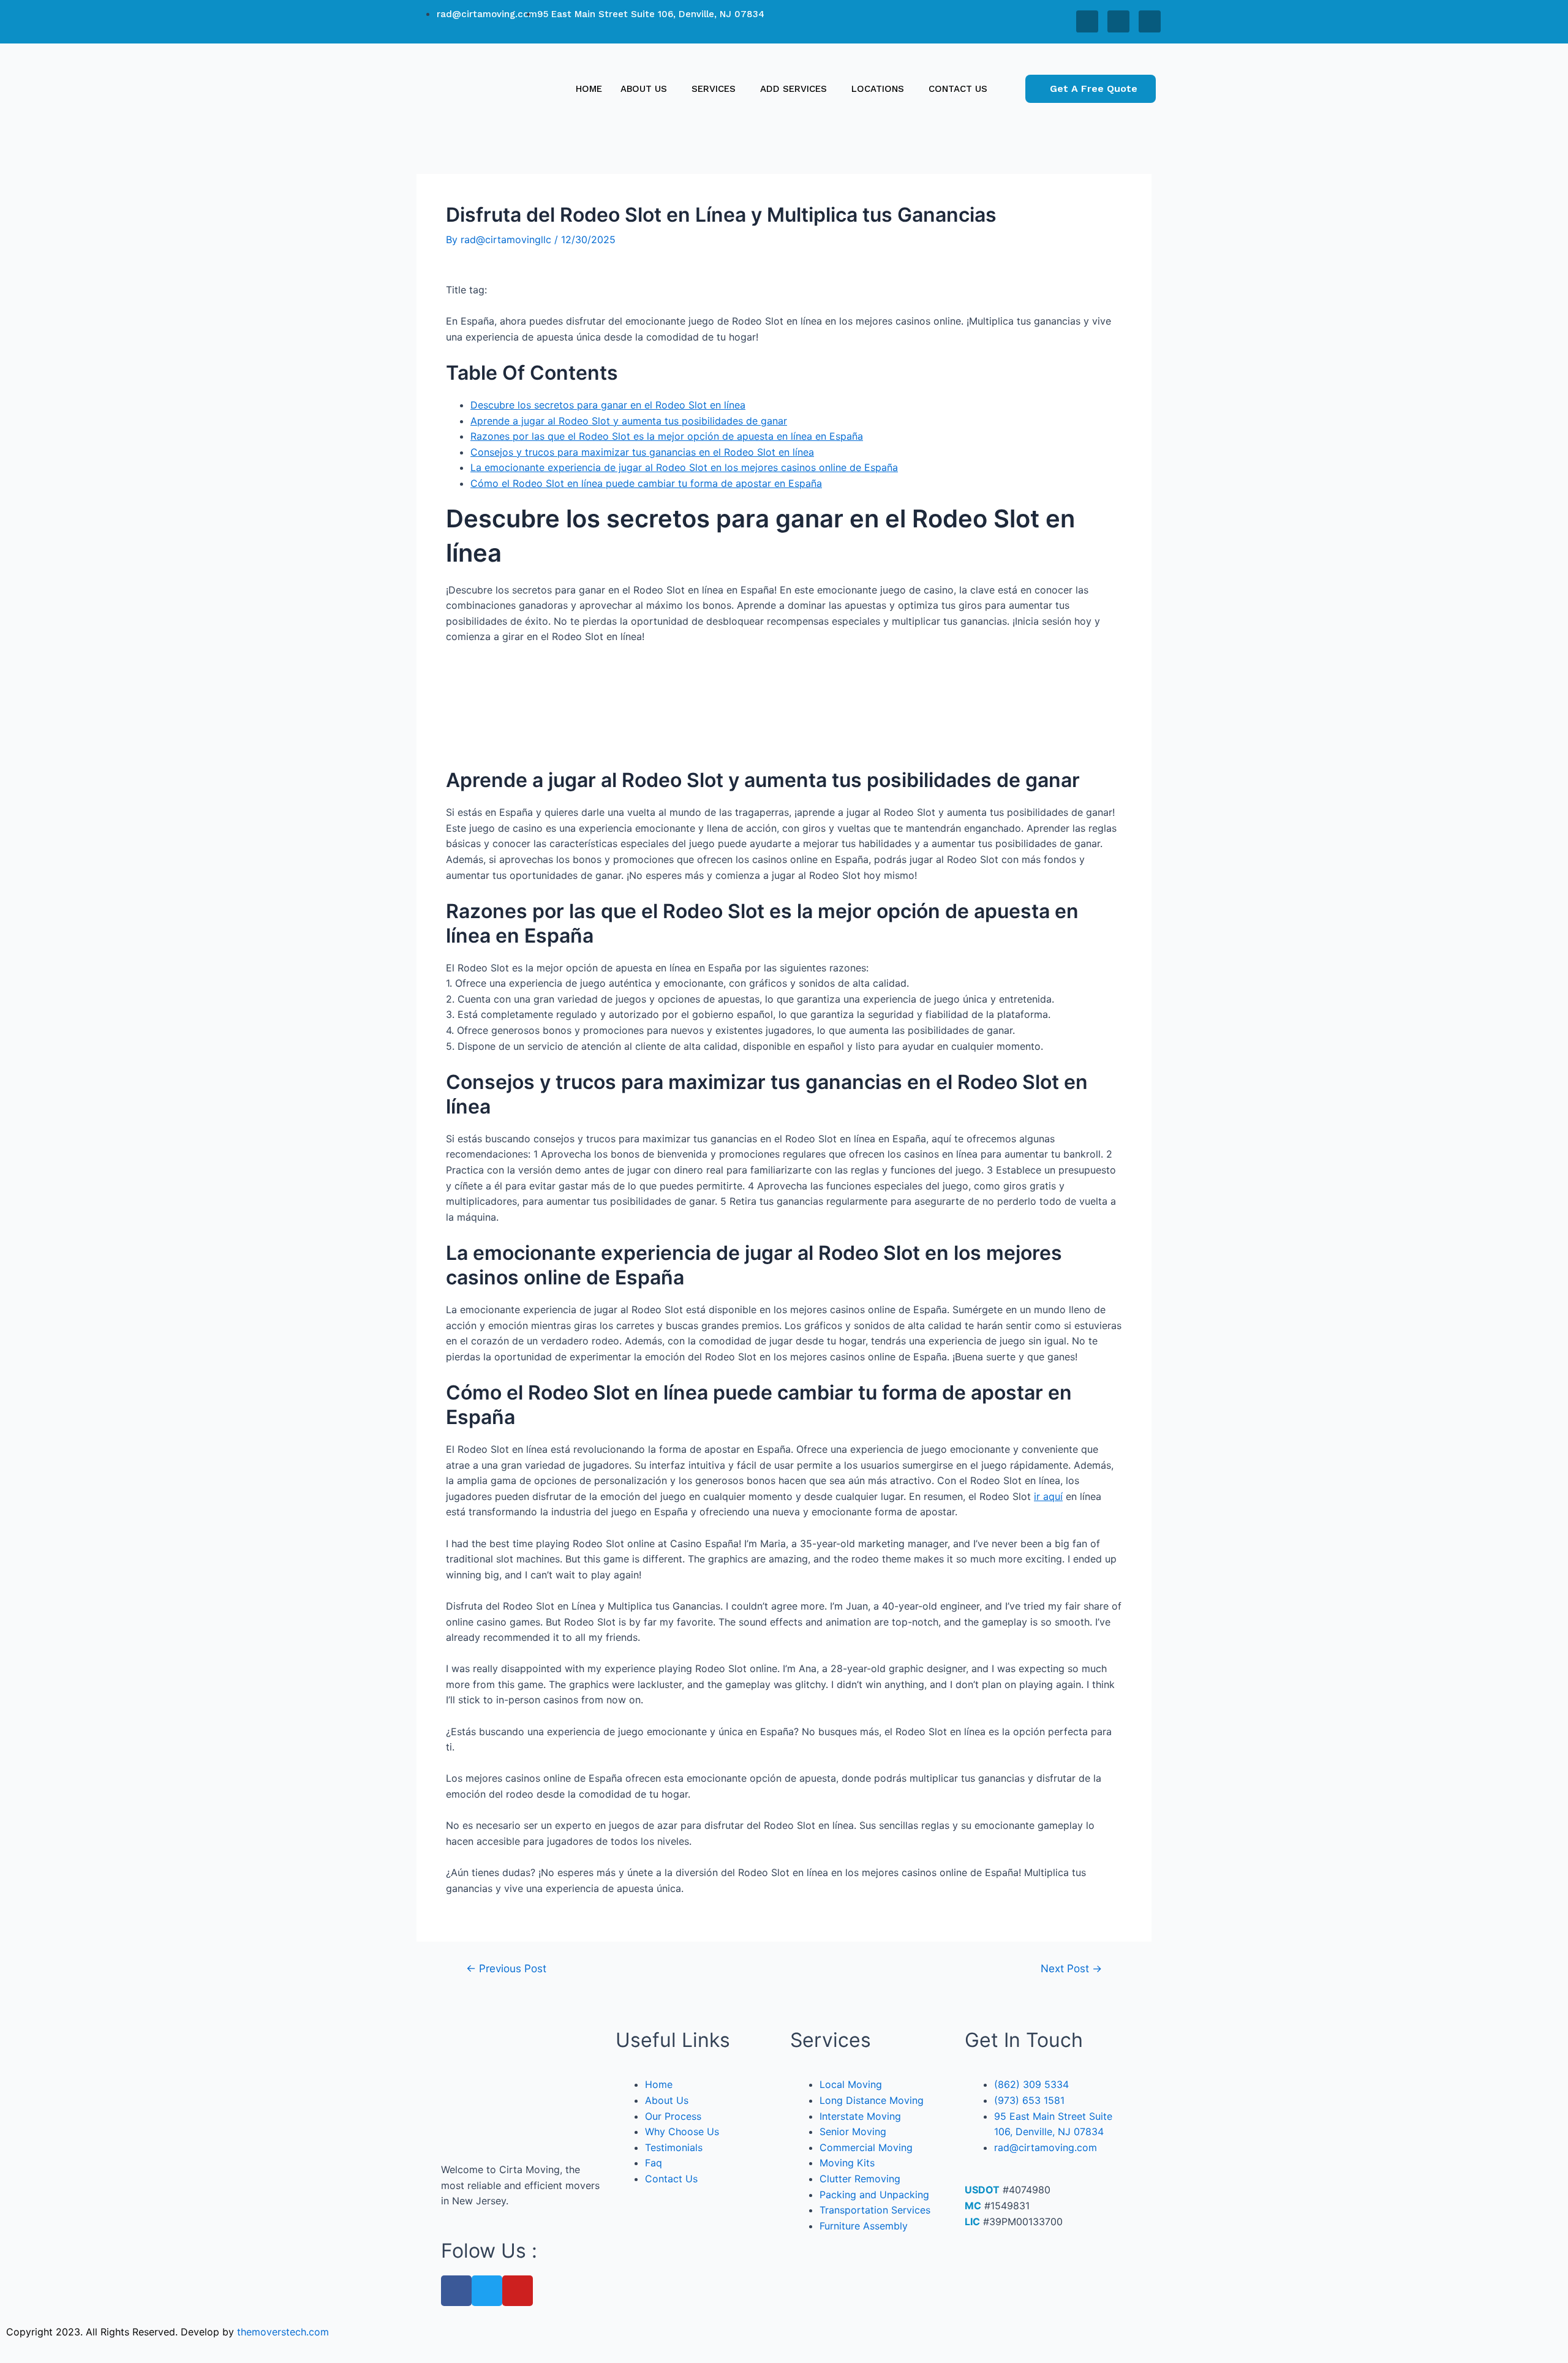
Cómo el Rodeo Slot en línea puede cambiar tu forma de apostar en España (646, 483)
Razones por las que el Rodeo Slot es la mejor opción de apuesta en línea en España (667, 436)
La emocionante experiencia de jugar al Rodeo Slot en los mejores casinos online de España (684, 467)
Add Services (793, 89)
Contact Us (958, 89)
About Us (644, 89)
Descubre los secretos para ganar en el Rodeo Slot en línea (608, 405)
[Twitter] (1118, 21)
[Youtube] (1150, 21)
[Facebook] (1087, 21)
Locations (878, 89)
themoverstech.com (283, 2332)
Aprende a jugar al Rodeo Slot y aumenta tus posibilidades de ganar (629, 421)
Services (714, 89)
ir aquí (1048, 1496)
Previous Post (506, 1968)
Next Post (1071, 1968)
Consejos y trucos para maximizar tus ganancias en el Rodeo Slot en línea (642, 452)
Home (589, 89)
